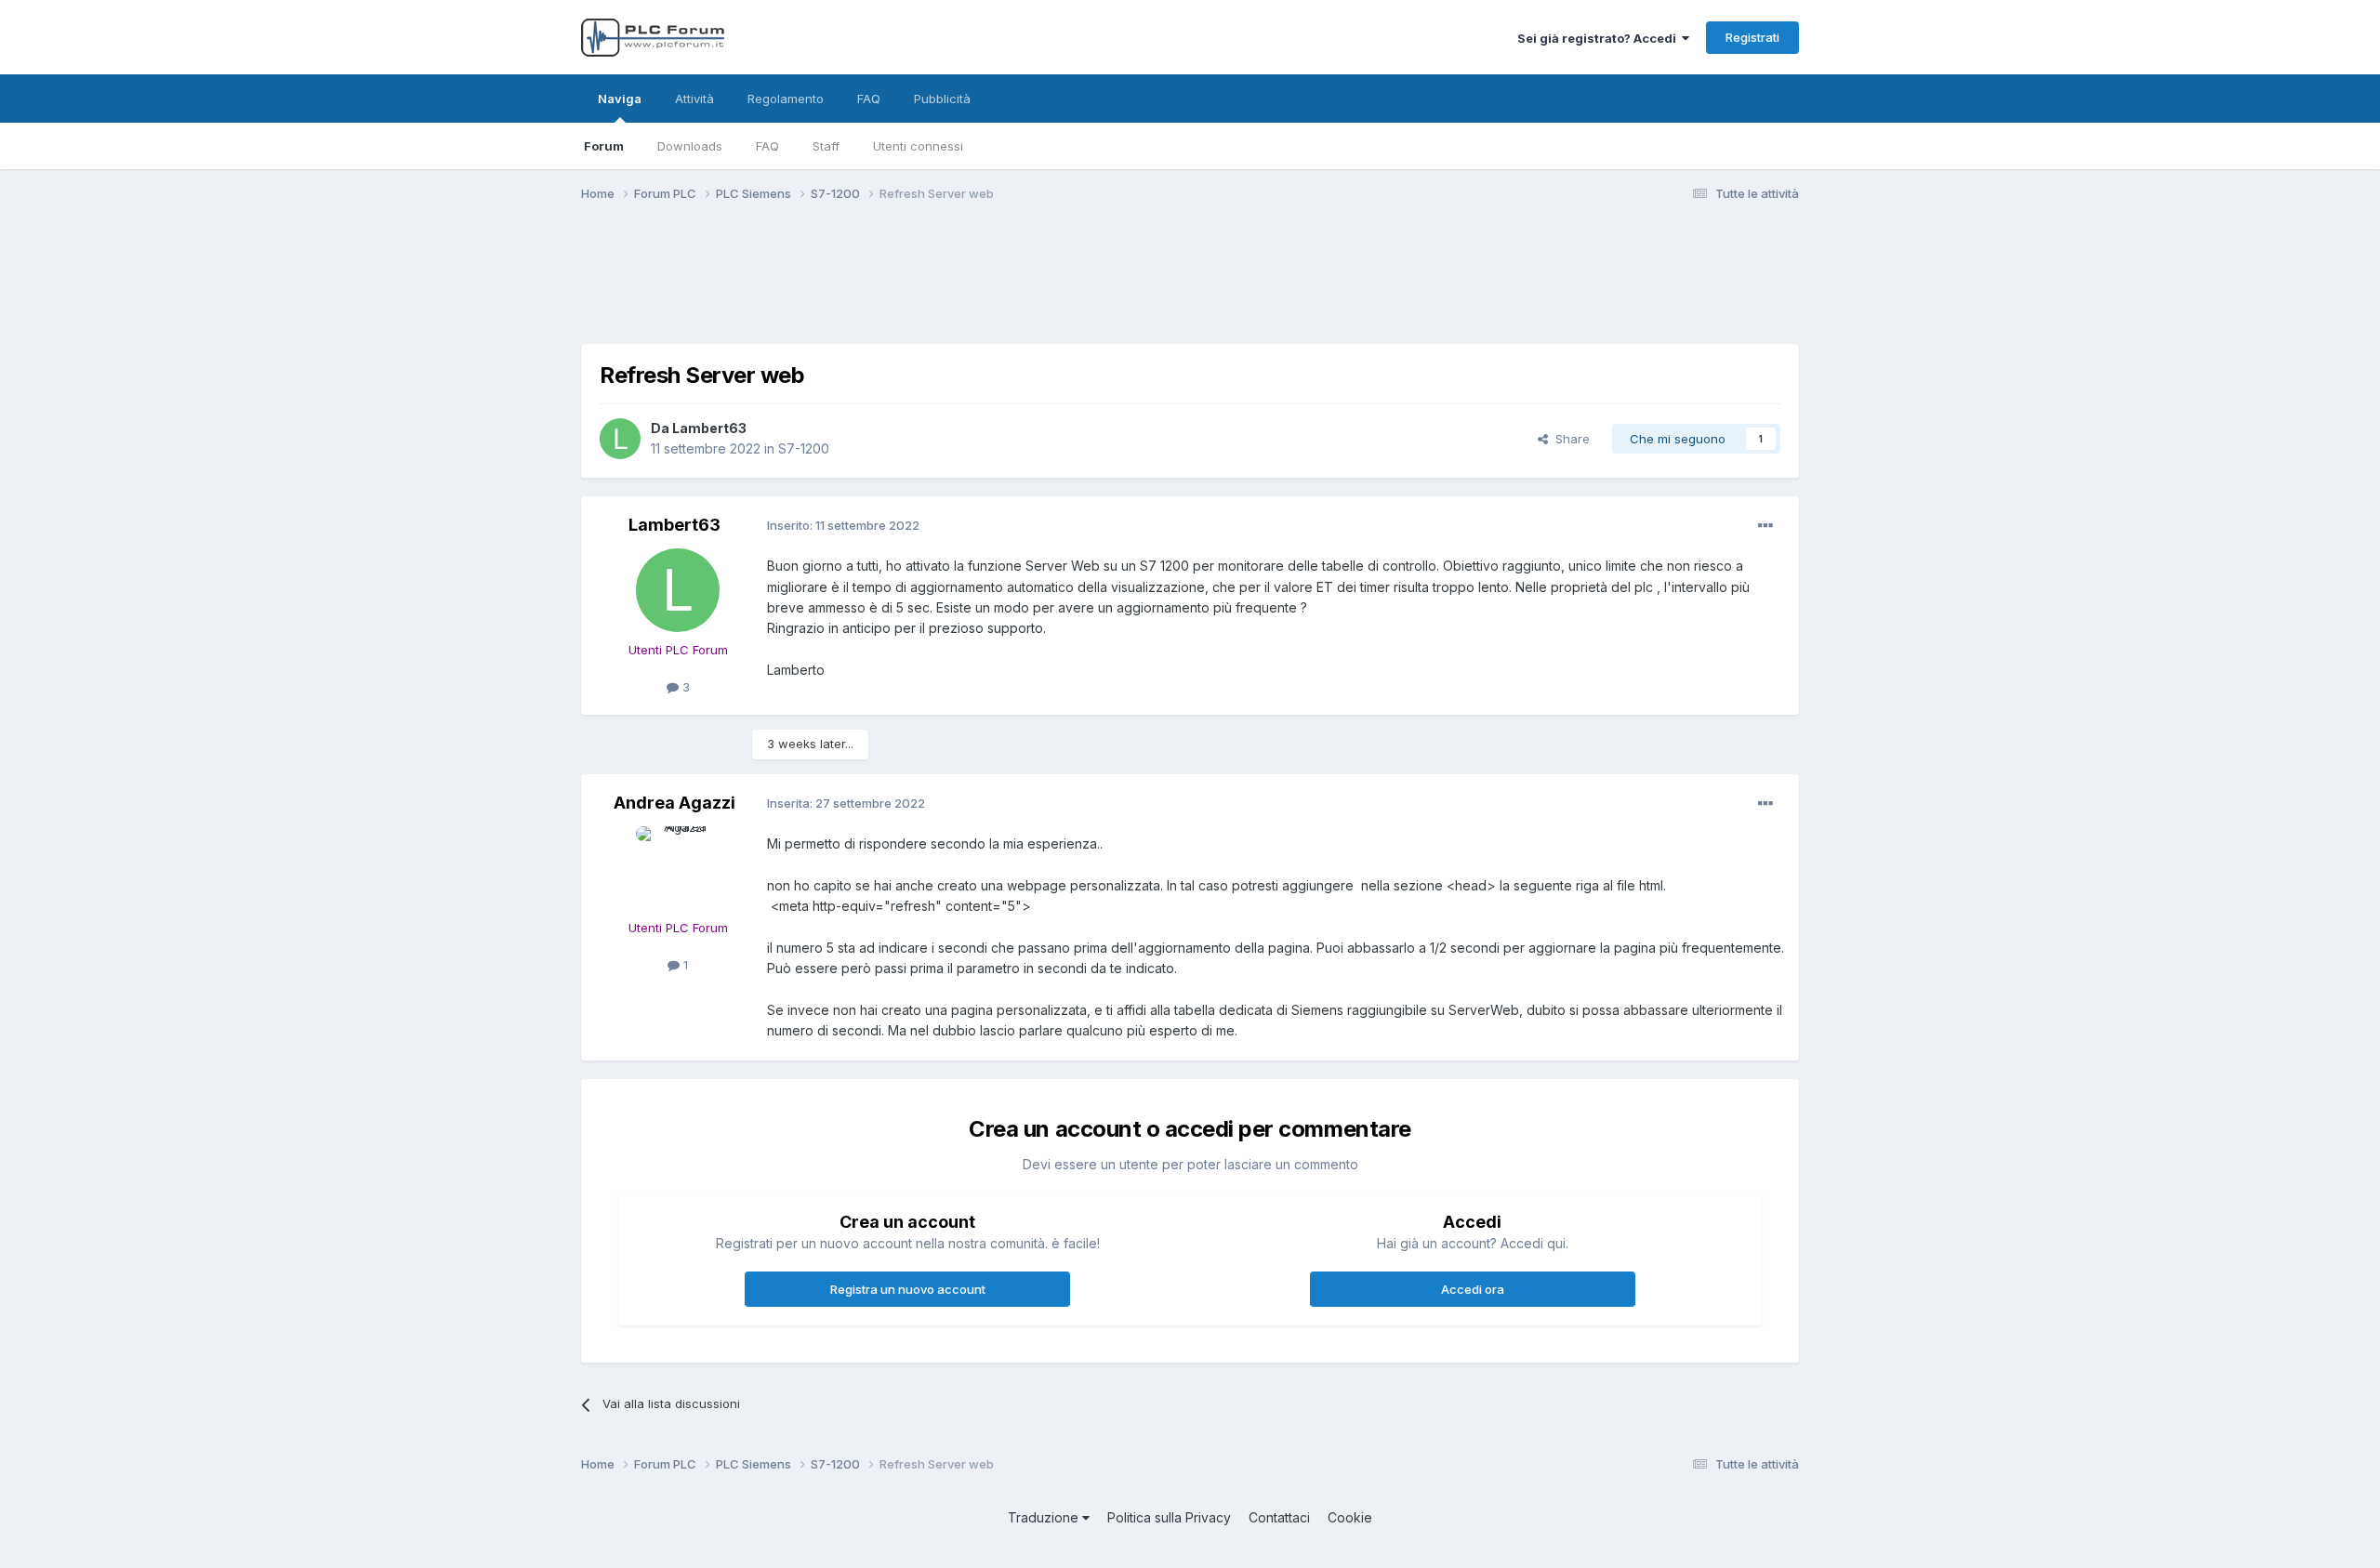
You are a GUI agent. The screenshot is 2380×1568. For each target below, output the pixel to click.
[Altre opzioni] (1765, 526)
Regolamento (786, 99)
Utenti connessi (918, 146)
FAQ (767, 146)
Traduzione (1045, 1517)
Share (1569, 439)
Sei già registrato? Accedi (1600, 38)
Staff (826, 146)
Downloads (690, 146)
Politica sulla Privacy (1169, 1517)
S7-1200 (804, 448)
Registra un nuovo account (908, 1289)
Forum (604, 146)
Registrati (1752, 37)
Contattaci (1279, 1517)
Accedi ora (1473, 1289)
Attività (694, 99)
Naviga (620, 99)
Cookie (1350, 1517)
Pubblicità (942, 99)
